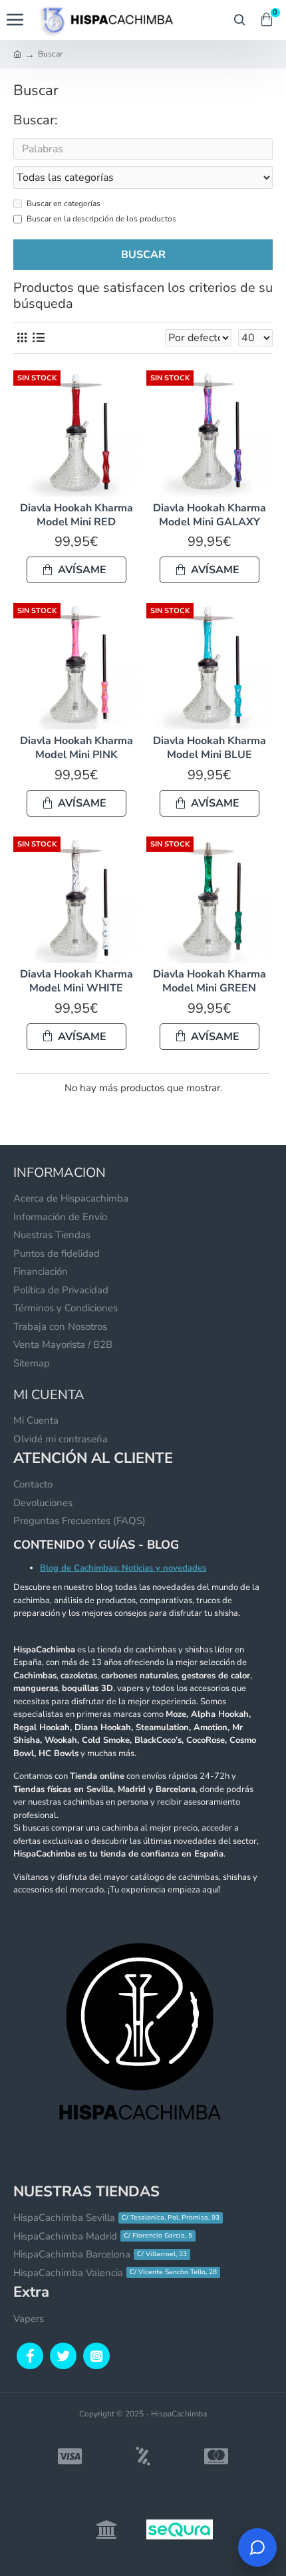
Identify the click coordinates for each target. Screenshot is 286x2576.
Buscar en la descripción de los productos (101, 219)
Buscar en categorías (64, 203)
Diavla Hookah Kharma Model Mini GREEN (210, 981)
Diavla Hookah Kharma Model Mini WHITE (76, 981)
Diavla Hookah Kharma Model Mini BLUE (210, 748)
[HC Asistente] (257, 2547)
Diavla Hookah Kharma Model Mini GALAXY (210, 515)
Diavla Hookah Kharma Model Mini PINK (76, 748)
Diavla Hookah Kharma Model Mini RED (76, 515)
